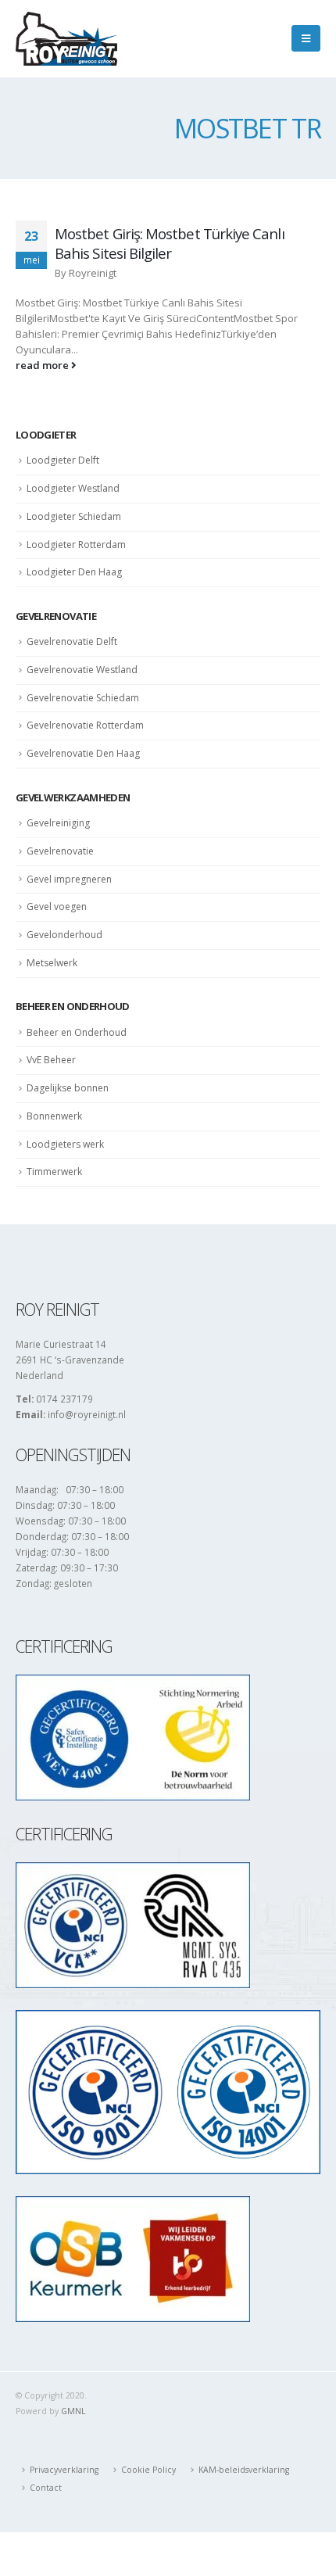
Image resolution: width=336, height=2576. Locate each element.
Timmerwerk (54, 1172)
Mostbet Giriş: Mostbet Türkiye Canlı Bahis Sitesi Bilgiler (170, 243)
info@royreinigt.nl (87, 1414)
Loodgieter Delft (63, 460)
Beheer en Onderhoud (77, 1032)
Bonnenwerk (54, 1116)
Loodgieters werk (65, 1144)
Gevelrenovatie (60, 851)
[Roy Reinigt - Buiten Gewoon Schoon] (66, 39)
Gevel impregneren (69, 879)
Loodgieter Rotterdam (76, 545)
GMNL (73, 2411)
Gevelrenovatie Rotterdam (85, 725)
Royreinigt (93, 273)
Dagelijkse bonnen (68, 1088)
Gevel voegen (57, 906)
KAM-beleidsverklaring (244, 2470)
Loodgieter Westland (73, 488)
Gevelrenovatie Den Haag (83, 753)
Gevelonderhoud (64, 935)
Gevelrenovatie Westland (82, 670)
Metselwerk (52, 963)
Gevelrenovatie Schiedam (83, 698)
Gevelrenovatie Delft (72, 641)
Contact (46, 2488)
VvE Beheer (51, 1060)
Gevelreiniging (58, 823)
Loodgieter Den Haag (74, 572)
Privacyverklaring (64, 2470)
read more (43, 365)
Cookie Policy (148, 2470)
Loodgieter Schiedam (74, 516)
